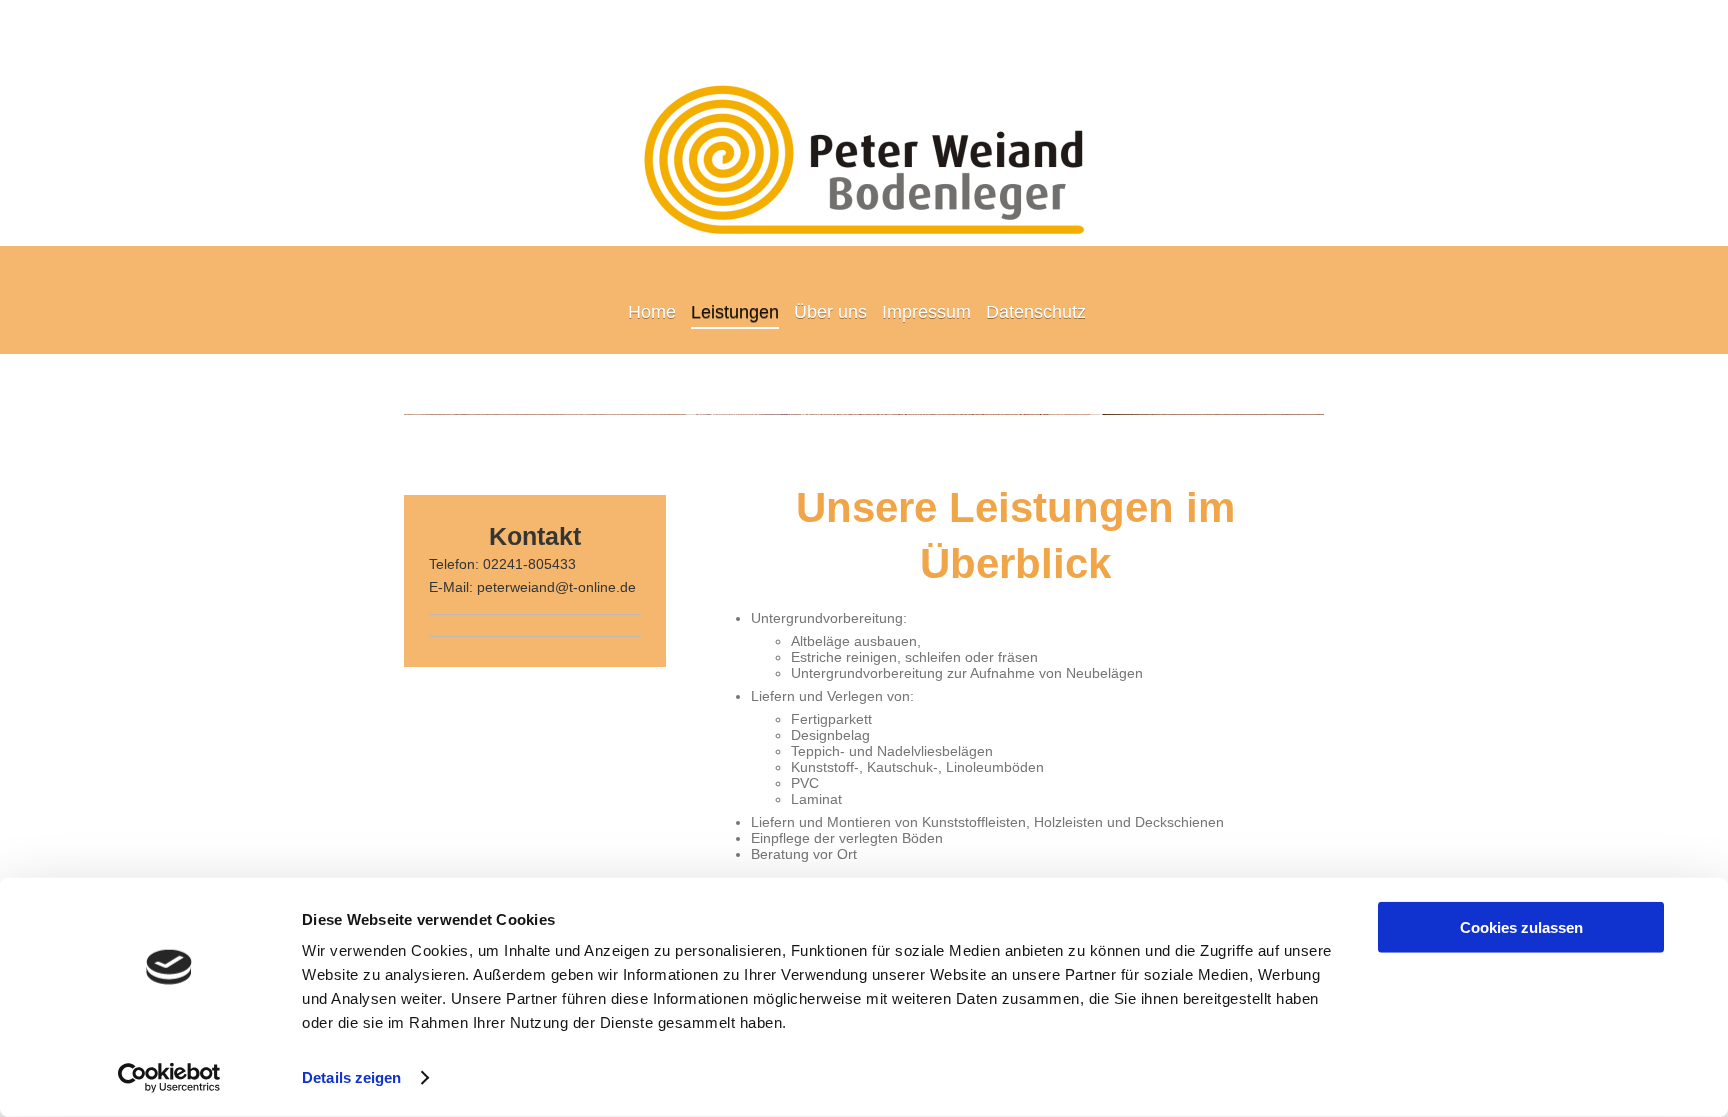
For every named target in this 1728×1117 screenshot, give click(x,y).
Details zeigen (351, 1077)
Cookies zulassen (1521, 927)
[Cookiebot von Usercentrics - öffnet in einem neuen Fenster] (169, 1078)
